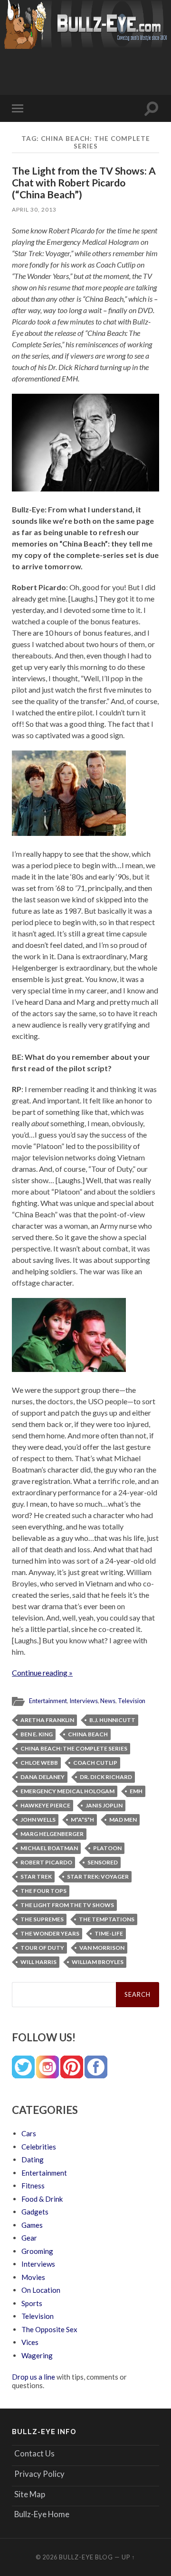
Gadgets (35, 2212)
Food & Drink (42, 2199)
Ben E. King (37, 1734)
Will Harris (38, 1962)
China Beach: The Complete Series (74, 1748)
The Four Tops (43, 1891)
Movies (33, 2277)
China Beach (88, 1734)
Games (32, 2225)
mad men (123, 1820)
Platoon (107, 1848)
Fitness (33, 2186)
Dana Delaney (43, 1777)
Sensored (103, 1862)
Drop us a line (33, 2377)
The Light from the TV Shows (67, 1905)
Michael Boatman (49, 1848)
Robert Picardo (46, 1862)
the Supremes (42, 1919)
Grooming (37, 2251)
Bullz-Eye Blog (86, 2557)
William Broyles (98, 1962)
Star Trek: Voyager (98, 1876)
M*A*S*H (82, 1820)
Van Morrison (102, 1948)
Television (132, 1701)
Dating (33, 2159)
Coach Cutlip (95, 1763)
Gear (29, 2238)
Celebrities (39, 2147)
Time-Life (109, 1933)
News (108, 1701)
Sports (32, 2303)
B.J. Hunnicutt (112, 1720)
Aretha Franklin (47, 1720)
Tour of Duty (42, 1948)
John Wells (38, 1820)
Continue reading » (42, 1673)
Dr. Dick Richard (106, 1777)
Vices (30, 2342)
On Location (41, 2290)
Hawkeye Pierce (45, 1805)
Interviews (84, 1701)
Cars (29, 2133)
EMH (136, 1791)
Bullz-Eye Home (42, 2514)
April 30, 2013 (34, 209)
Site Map (30, 2494)
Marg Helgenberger (52, 1834)
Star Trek (36, 1876)
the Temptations (107, 1919)
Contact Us (34, 2453)
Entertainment (48, 1701)
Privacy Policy (39, 2474)
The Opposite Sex (49, 2329)
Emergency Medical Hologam (67, 1791)
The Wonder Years (50, 1933)
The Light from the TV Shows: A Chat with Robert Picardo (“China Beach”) (84, 182)
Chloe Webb (39, 1763)
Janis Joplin (104, 1805)
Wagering (37, 2355)
